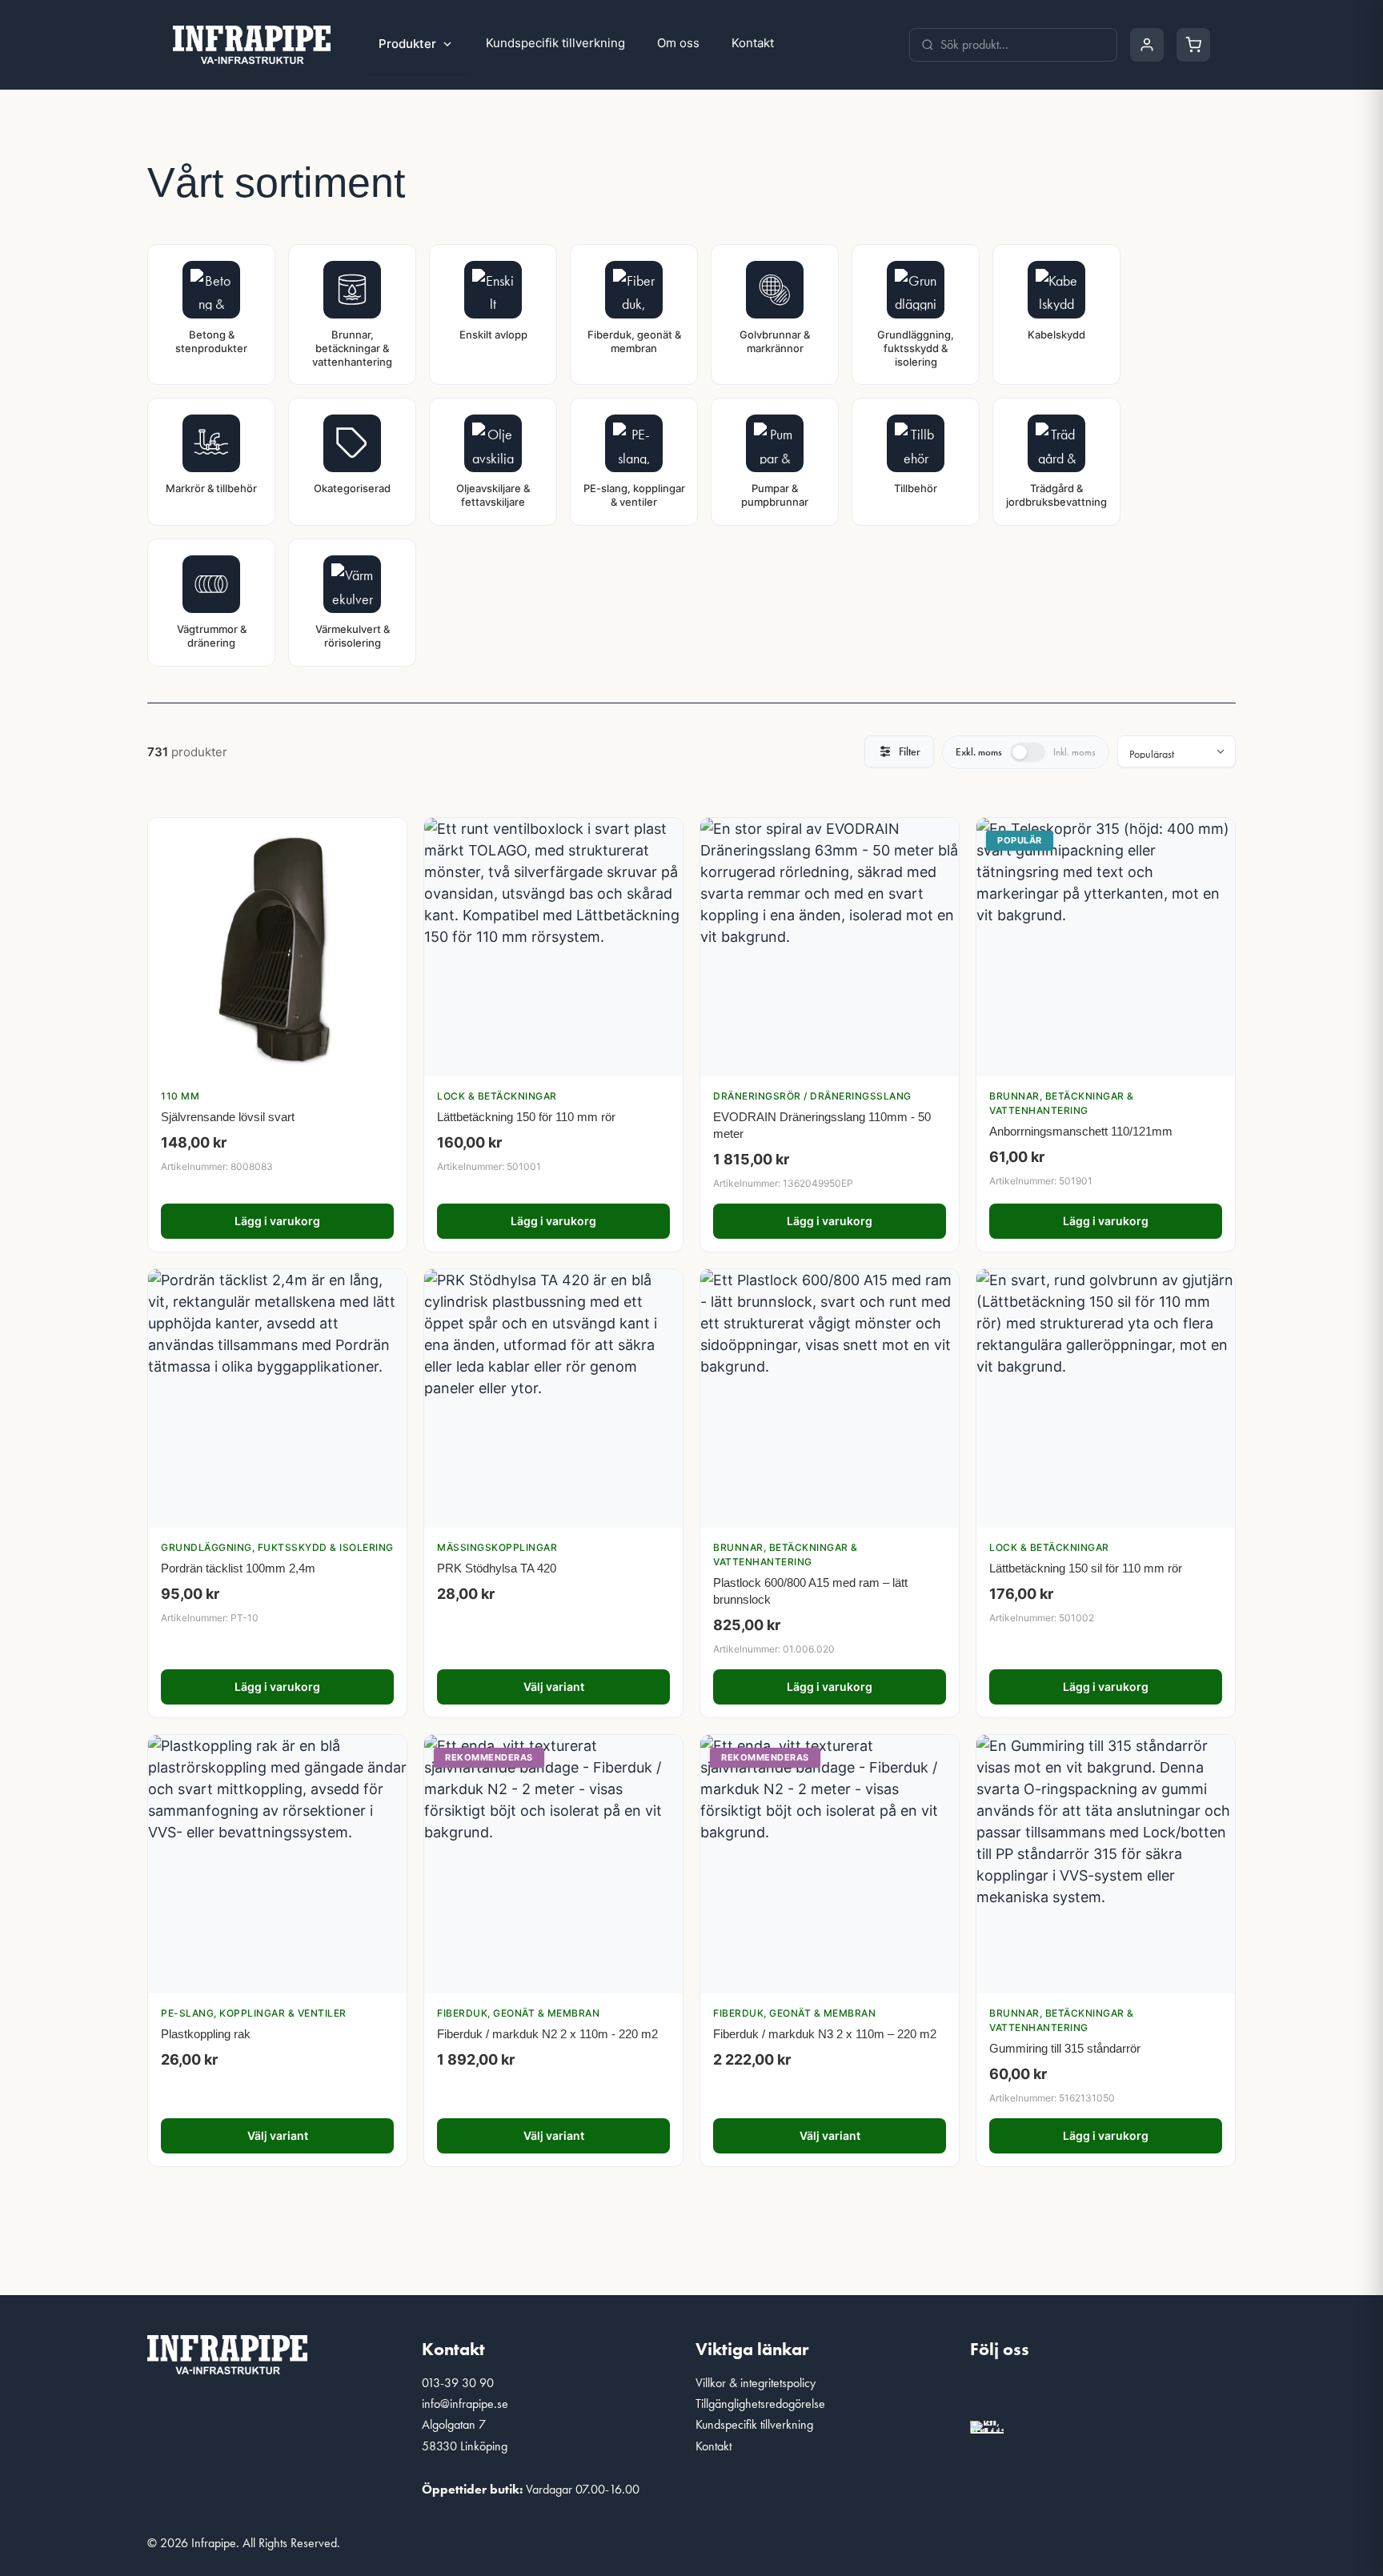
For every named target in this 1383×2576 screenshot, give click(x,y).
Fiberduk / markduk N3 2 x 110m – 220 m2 (825, 2034)
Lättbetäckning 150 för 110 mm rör (526, 1117)
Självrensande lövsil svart (228, 1117)
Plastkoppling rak (206, 2034)
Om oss (678, 43)
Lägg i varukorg (277, 1221)
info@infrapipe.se (465, 2404)
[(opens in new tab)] (987, 2424)
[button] (990, 2393)
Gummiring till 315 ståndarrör (1065, 2048)
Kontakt (753, 43)
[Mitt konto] (1147, 45)
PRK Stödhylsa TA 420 (497, 1568)
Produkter (407, 44)
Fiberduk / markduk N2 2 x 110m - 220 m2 (547, 2034)
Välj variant (554, 1687)
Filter (910, 751)
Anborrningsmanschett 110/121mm (1081, 1131)
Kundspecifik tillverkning (555, 43)
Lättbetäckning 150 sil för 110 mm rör (1086, 1568)
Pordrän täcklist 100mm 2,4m (238, 1568)
